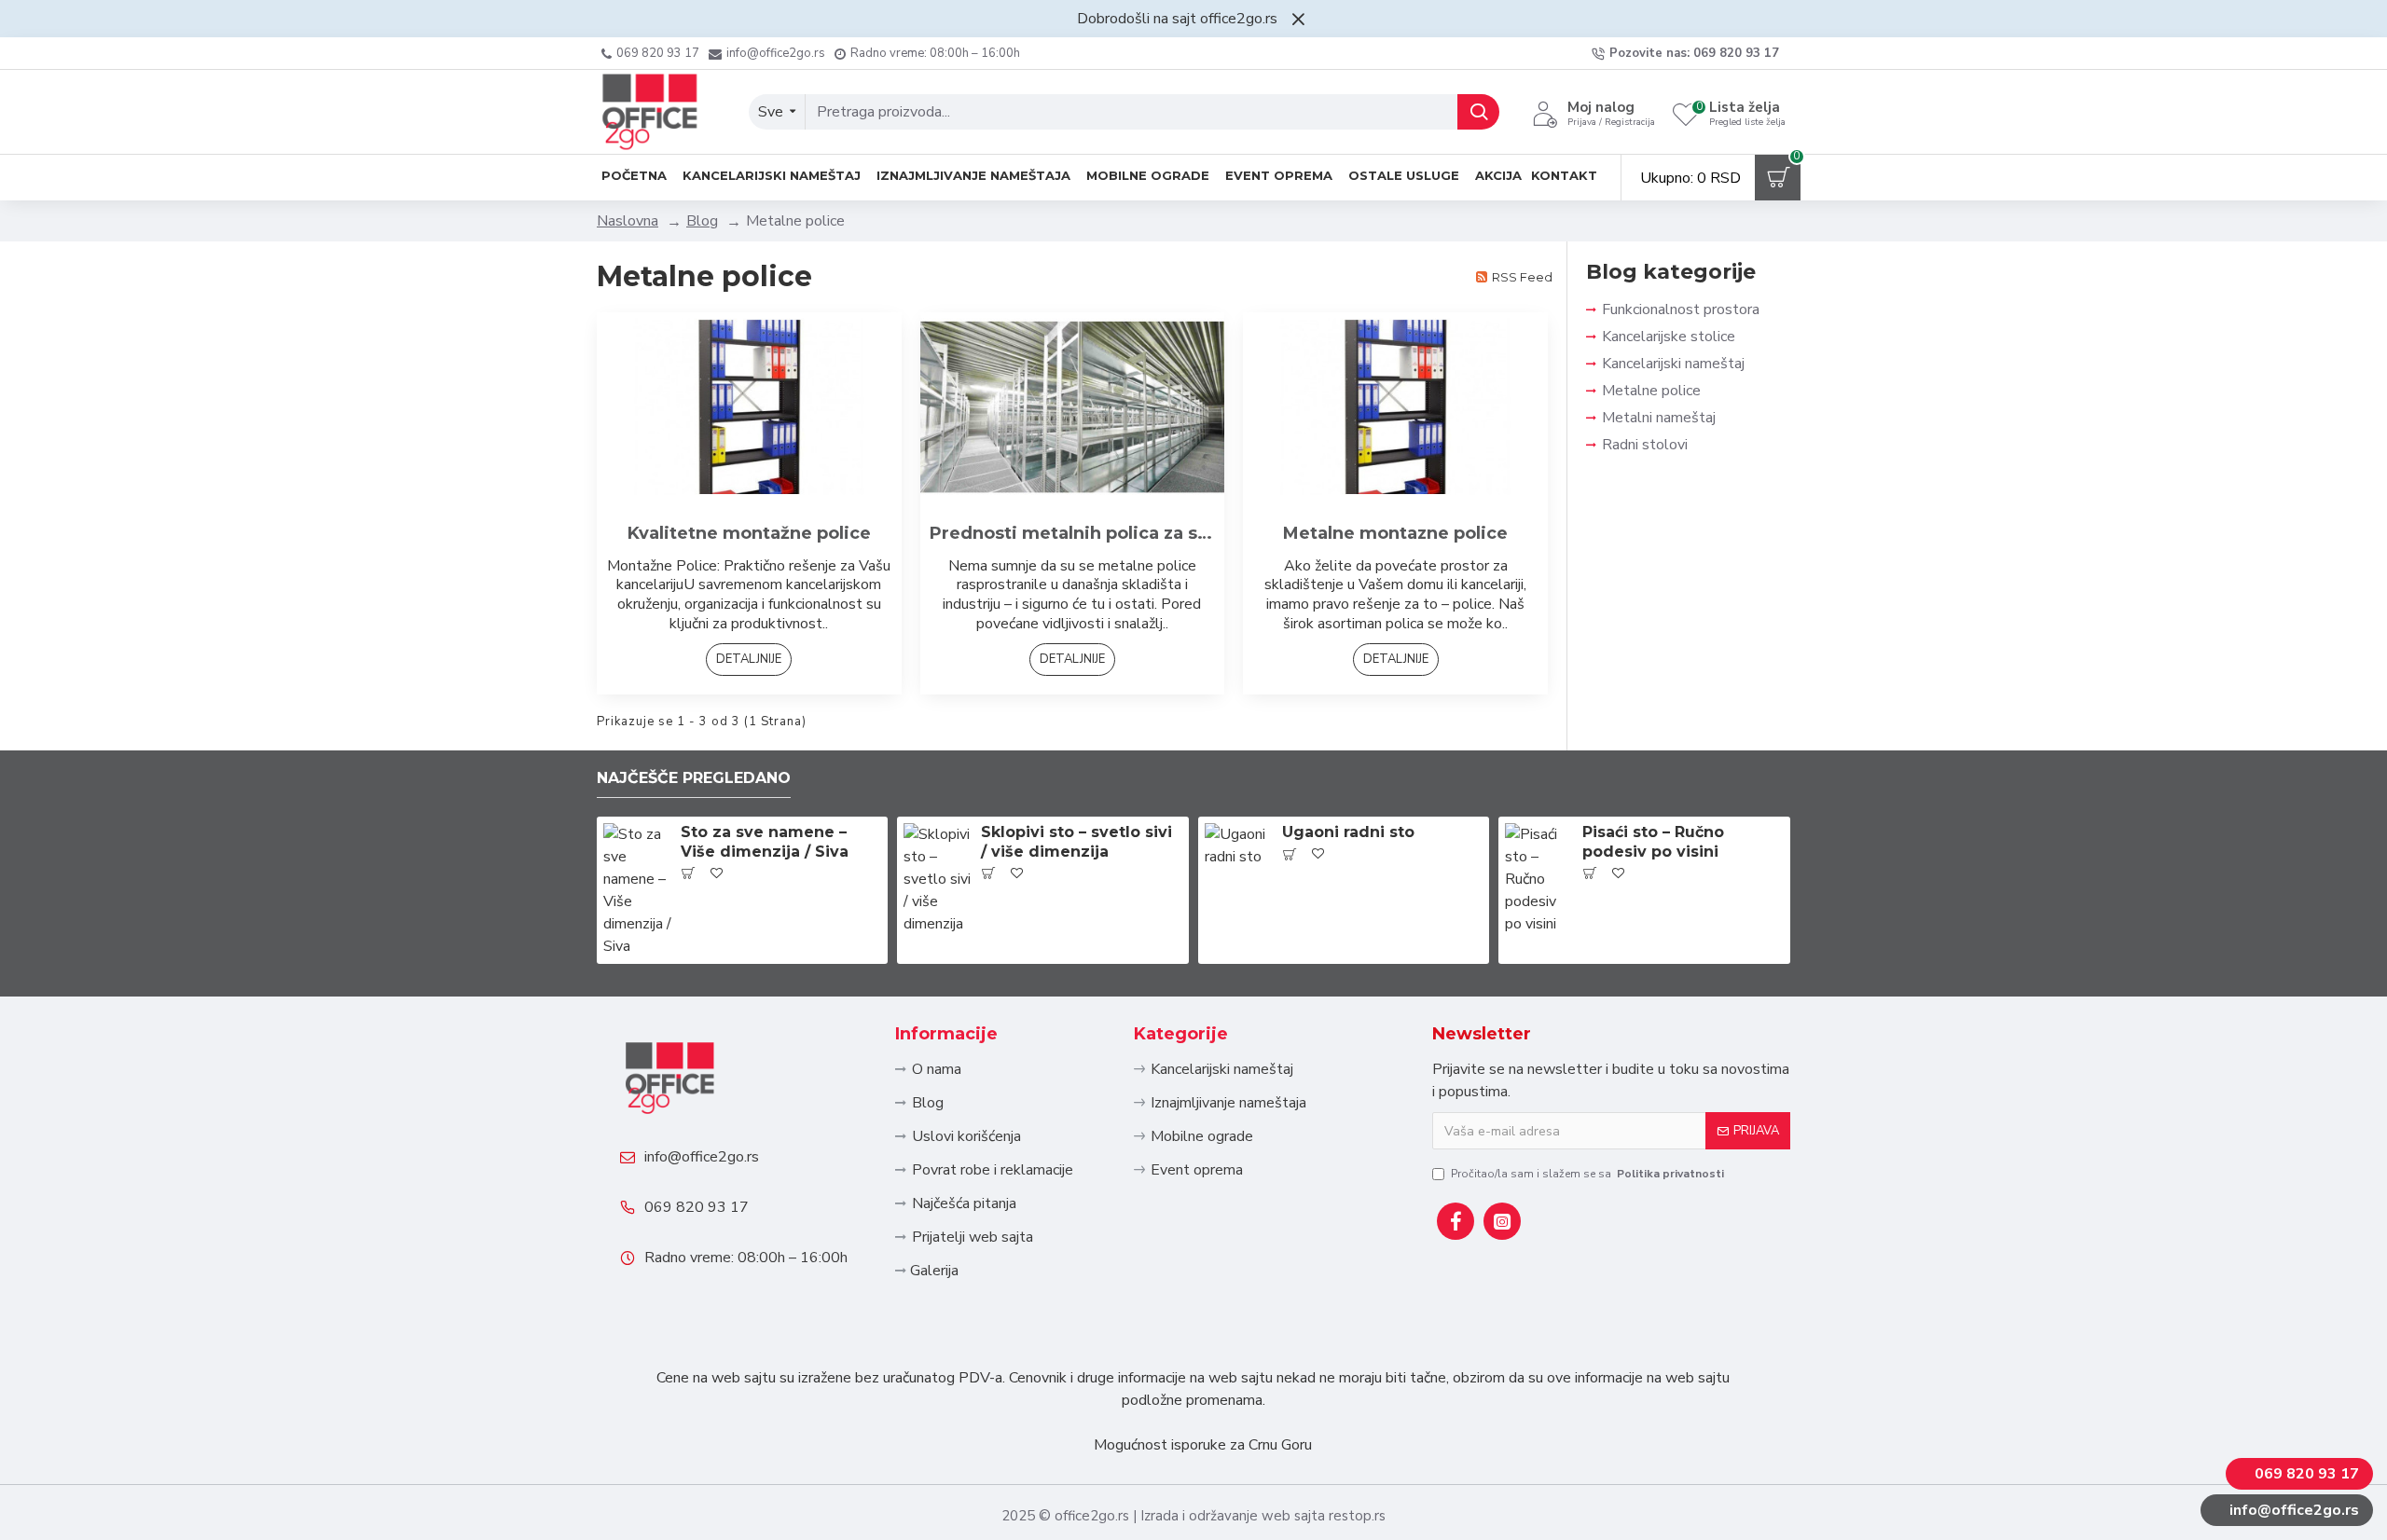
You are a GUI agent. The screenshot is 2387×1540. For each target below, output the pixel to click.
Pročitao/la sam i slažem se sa (1587, 1174)
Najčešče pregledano (694, 778)
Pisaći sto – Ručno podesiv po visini (1653, 842)
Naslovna (628, 221)
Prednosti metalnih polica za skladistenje (1073, 533)
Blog (702, 221)
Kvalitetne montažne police (749, 533)
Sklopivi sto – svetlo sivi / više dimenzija (1076, 842)
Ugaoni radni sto (1348, 832)
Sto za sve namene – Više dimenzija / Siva (765, 842)
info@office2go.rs (702, 1157)
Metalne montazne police (1395, 533)
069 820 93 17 (697, 1207)
